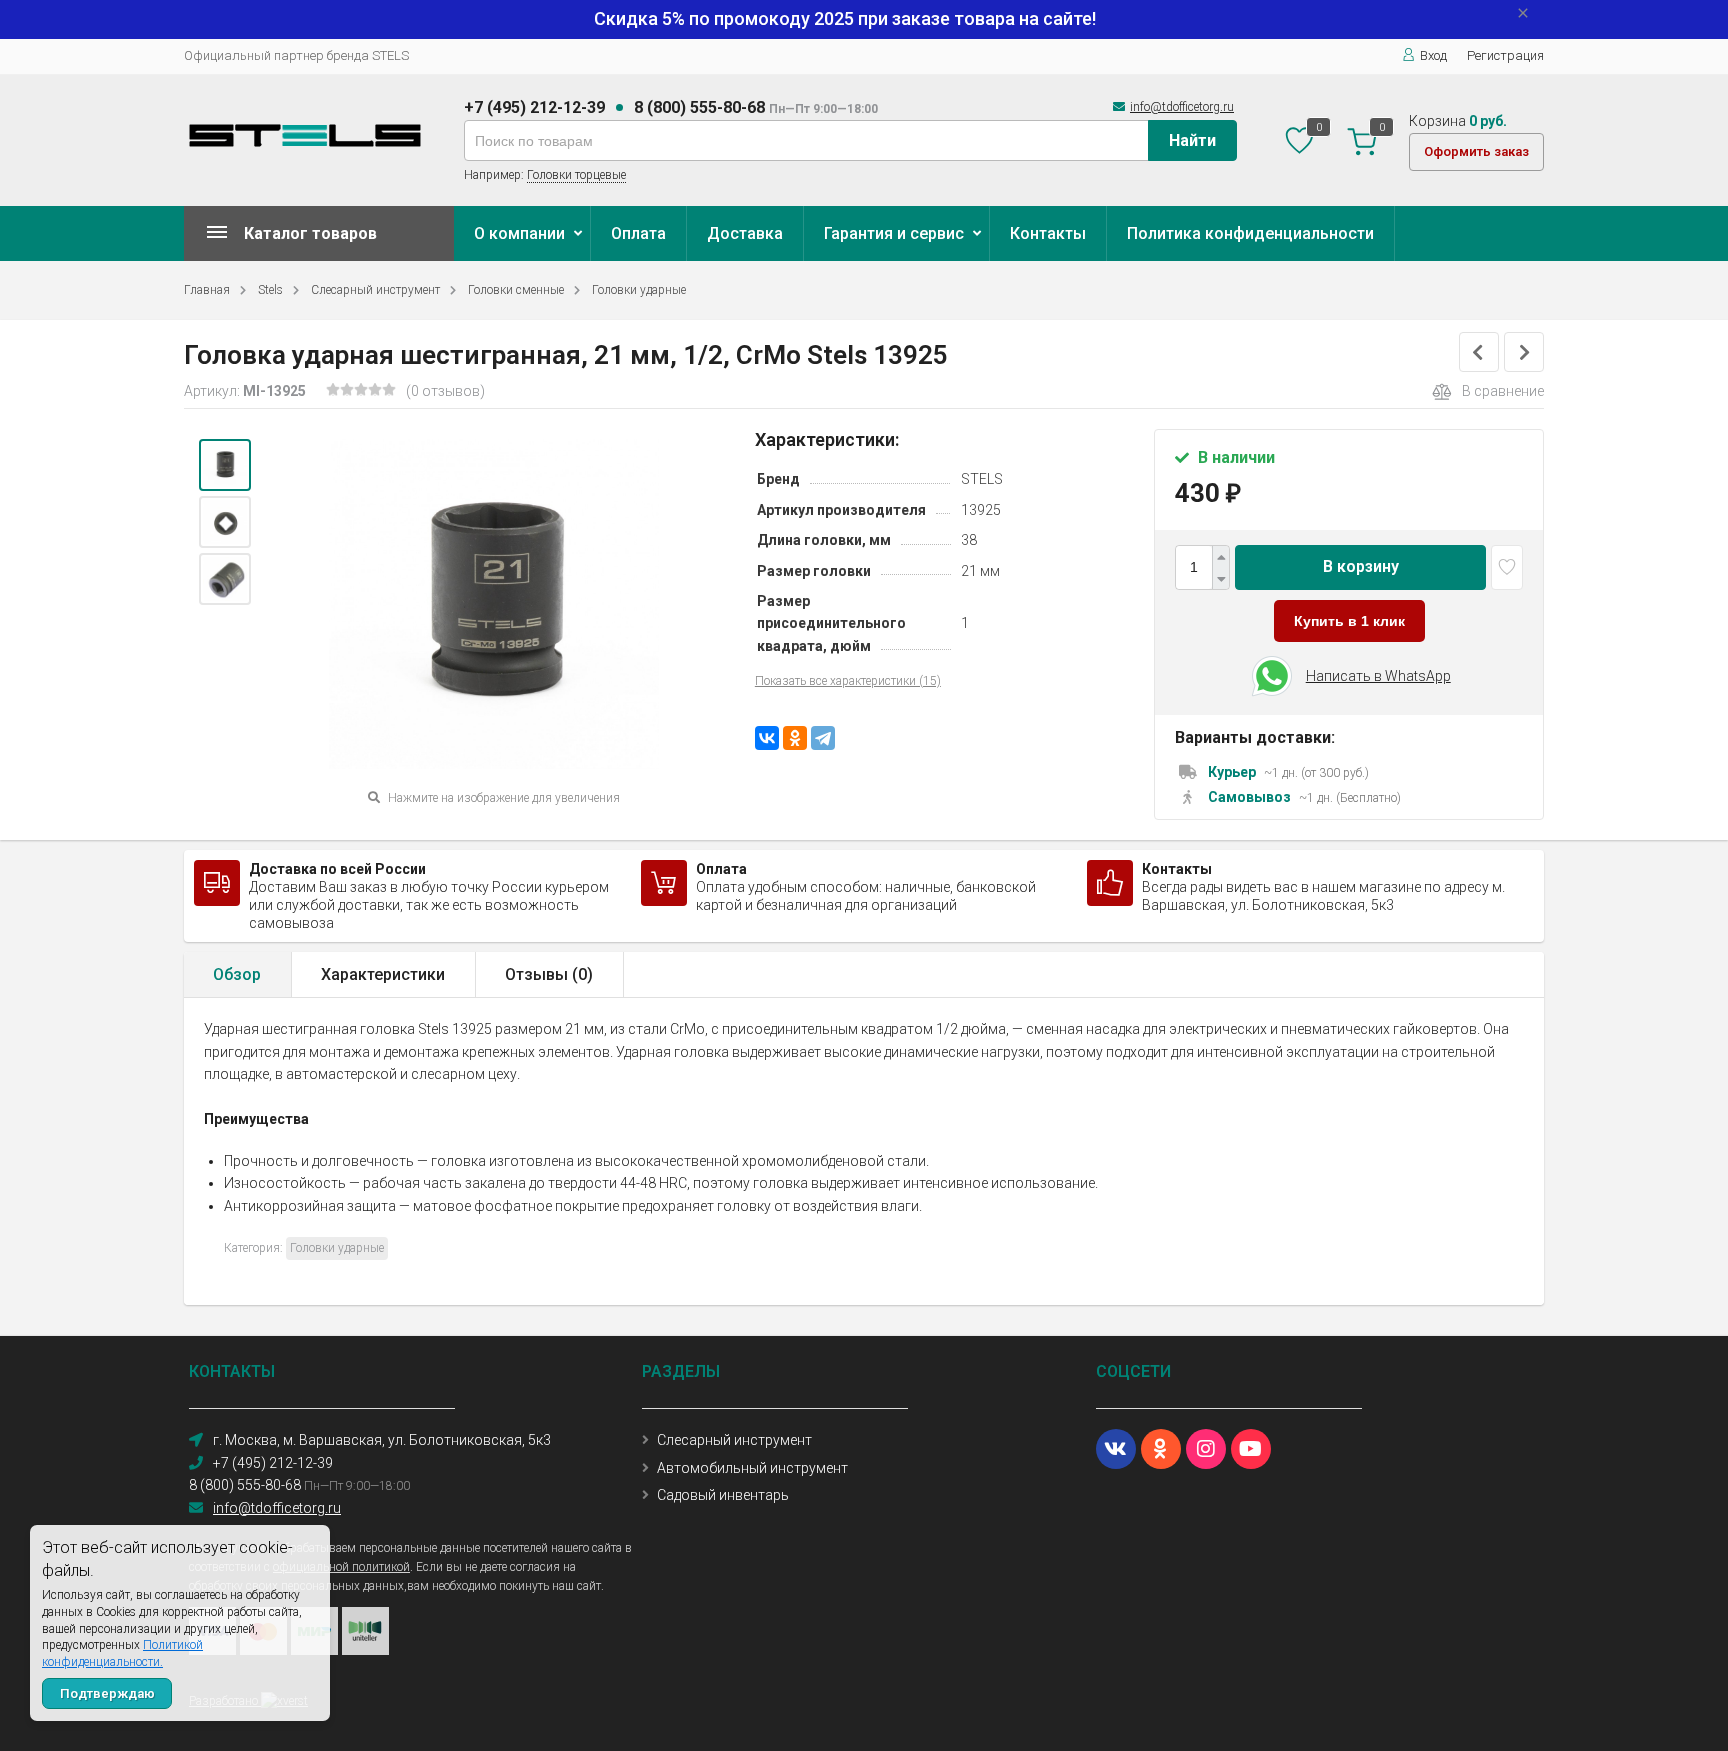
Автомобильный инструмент (752, 1468)
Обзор (237, 974)
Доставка (745, 233)
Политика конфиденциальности (1250, 233)
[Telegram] (823, 738)
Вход (1433, 55)
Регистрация (1505, 55)
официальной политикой (341, 1567)
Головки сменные (516, 290)
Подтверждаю (107, 1693)
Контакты (1048, 233)
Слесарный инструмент (375, 290)
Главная (207, 290)
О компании (519, 233)
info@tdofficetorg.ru (1182, 107)
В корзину (1361, 566)
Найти (1192, 140)
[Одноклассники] (795, 738)
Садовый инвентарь (723, 1495)
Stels (270, 290)
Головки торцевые (576, 175)
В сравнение (1503, 391)
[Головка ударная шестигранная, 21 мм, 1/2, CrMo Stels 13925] (225, 465)
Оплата (638, 233)
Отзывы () (549, 974)
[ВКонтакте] (767, 738)
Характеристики (383, 974)
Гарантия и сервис (894, 233)
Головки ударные (639, 290)
